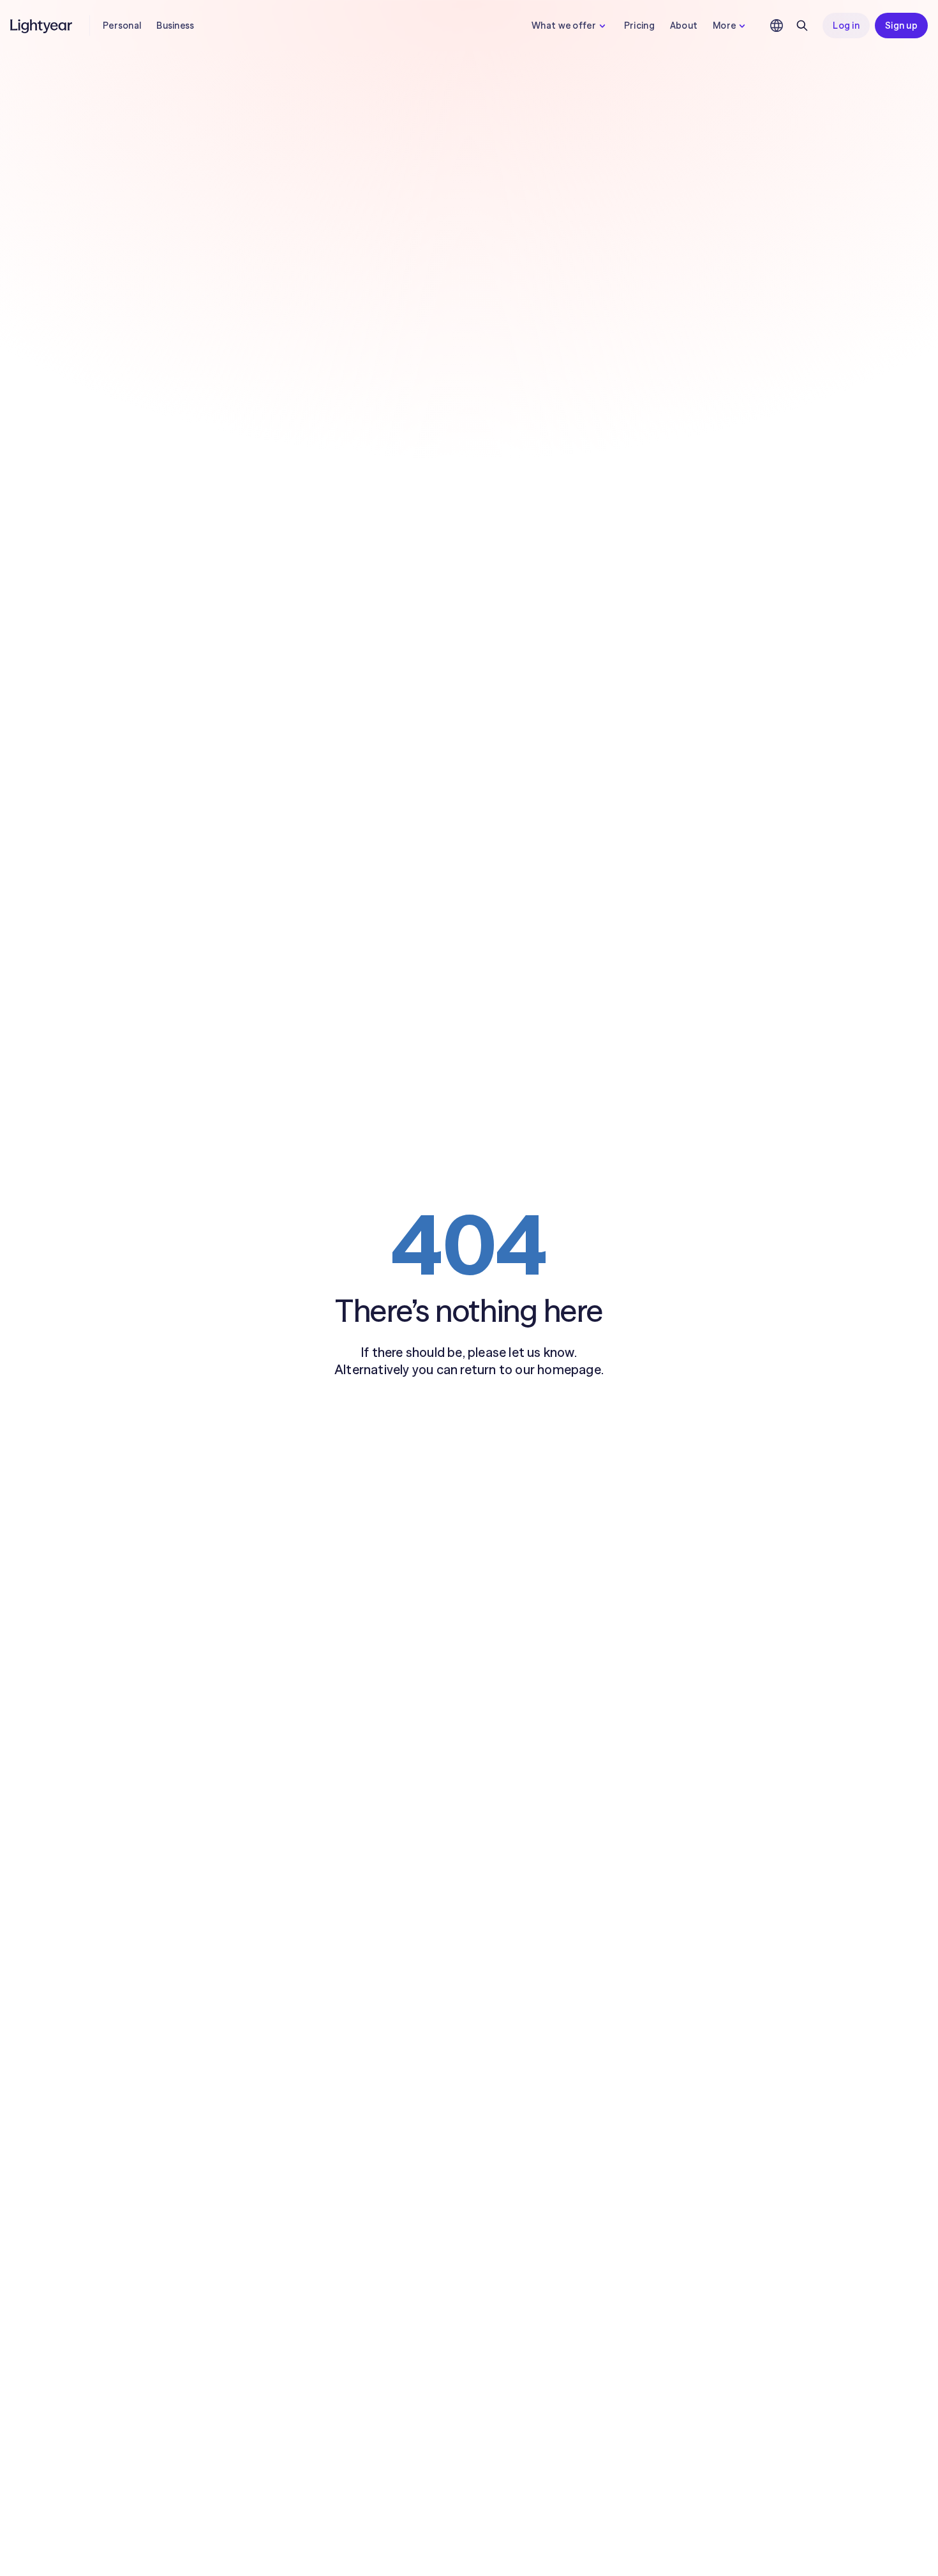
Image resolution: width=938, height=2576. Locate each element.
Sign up (901, 26)
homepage (569, 1369)
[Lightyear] (42, 26)
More (724, 26)
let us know (541, 1352)
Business (175, 26)
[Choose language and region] (777, 26)
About (684, 26)
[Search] (802, 26)
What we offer (564, 26)
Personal (122, 26)
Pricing (639, 26)
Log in (846, 26)
